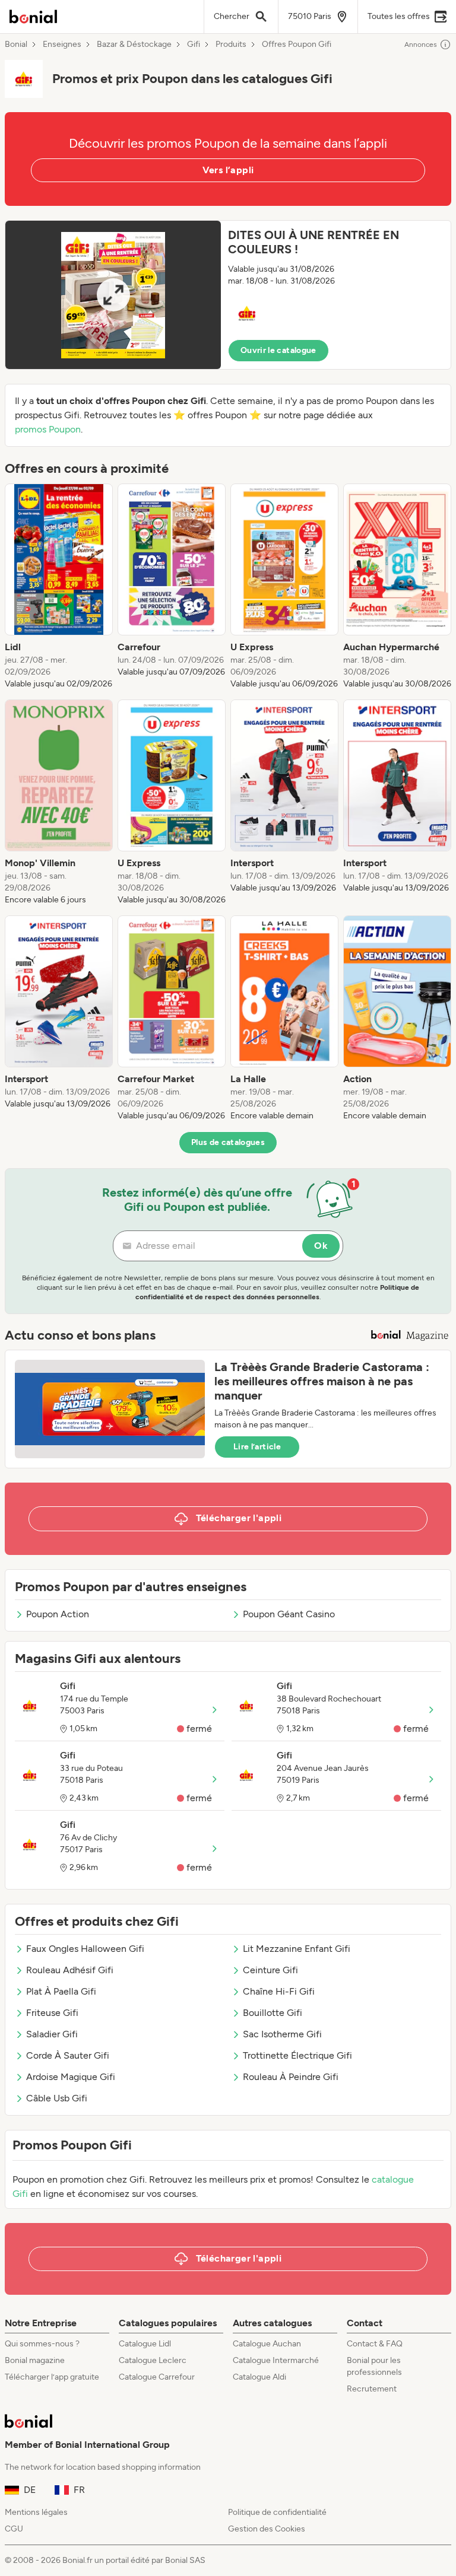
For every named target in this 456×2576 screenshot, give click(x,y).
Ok (321, 1246)
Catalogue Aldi (259, 2377)
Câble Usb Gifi (57, 2098)
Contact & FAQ (375, 2344)
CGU (14, 2529)
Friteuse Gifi (52, 2013)
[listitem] (59, 587)
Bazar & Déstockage (134, 44)
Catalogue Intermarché (276, 2360)
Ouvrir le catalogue (278, 350)
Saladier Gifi (52, 2034)
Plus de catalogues (228, 1142)
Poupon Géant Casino (289, 1614)
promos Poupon (48, 429)
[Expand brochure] (113, 295)
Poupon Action (58, 1614)
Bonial (16, 44)
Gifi (194, 44)
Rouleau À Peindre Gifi (291, 2077)
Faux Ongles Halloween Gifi (85, 1949)
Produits (231, 44)
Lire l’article (257, 1447)
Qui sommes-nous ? (42, 2344)
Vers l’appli (228, 170)
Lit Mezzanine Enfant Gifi (297, 1949)
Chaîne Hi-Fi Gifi (279, 1991)
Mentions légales (36, 2512)
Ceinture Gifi (270, 1970)
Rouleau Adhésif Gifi (70, 1970)
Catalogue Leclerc (153, 2360)
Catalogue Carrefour (157, 2377)
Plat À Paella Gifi (61, 1991)
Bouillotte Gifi (273, 2013)
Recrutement (372, 2389)
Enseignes (62, 44)
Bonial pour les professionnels (374, 2366)
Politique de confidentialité (277, 2512)
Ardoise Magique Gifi (71, 2077)
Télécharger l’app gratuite (52, 2377)
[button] (228, 295)
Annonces (421, 44)
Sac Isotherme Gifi (282, 2034)
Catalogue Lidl (145, 2344)
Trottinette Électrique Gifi (297, 2055)
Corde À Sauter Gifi (68, 2055)
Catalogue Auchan (267, 2344)
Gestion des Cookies (267, 2529)
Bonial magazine (35, 2360)
